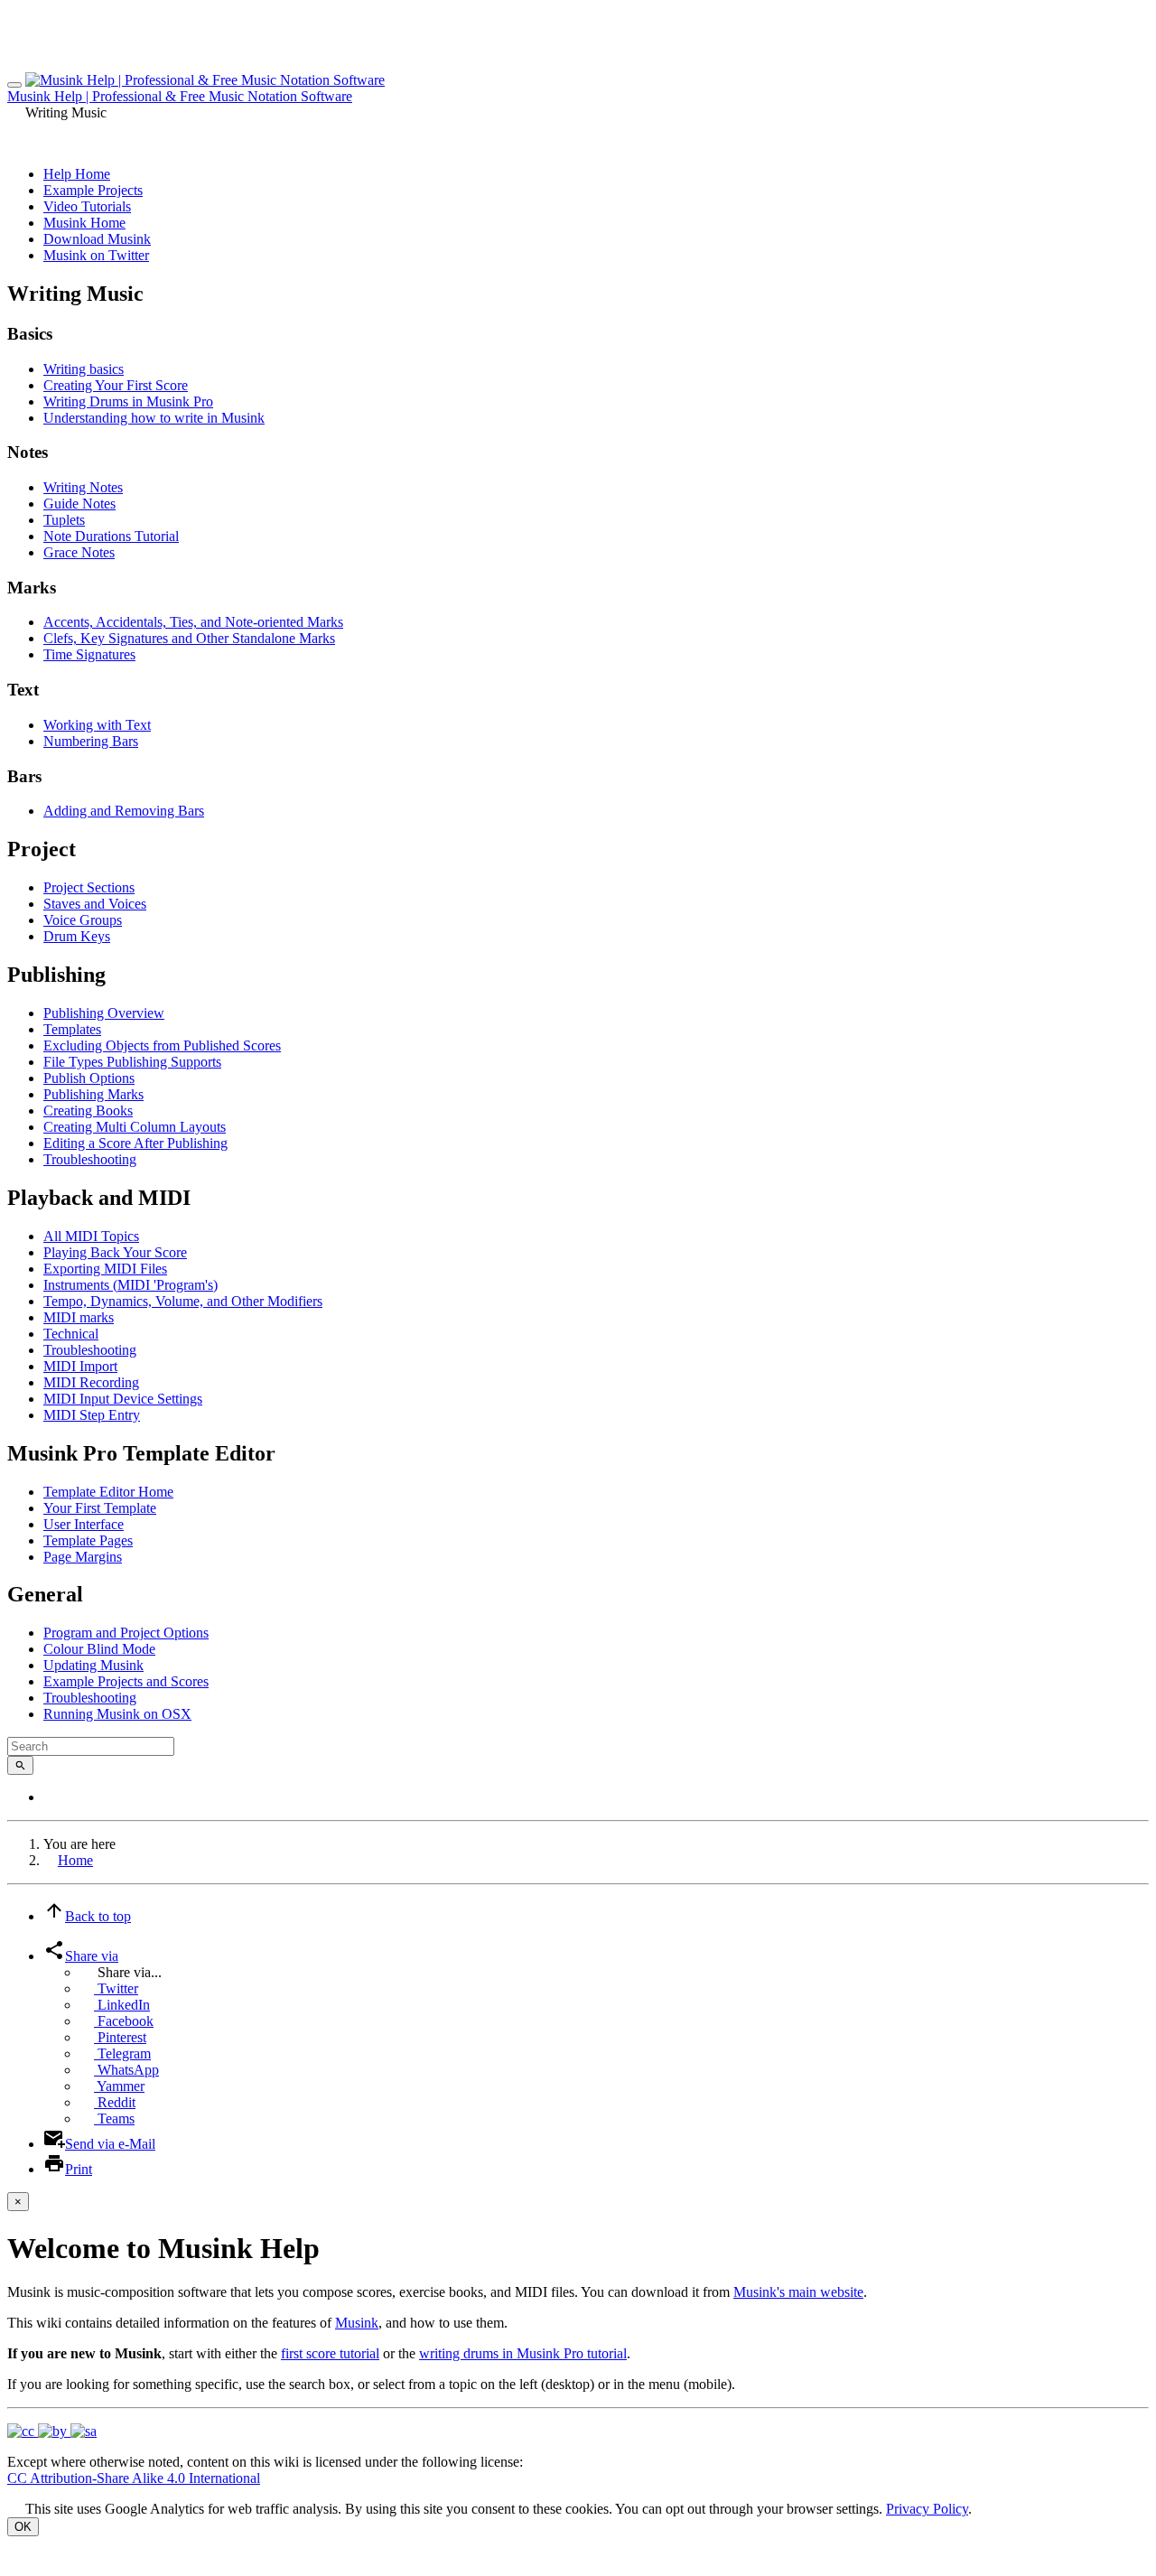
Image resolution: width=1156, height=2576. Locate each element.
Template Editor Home (108, 1492)
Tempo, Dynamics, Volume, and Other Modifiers (183, 1301)
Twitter (116, 1988)
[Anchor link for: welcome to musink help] (334, 2245)
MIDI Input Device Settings (123, 1399)
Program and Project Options (126, 1633)
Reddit (115, 2102)
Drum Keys (77, 936)
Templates (72, 1029)
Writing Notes (83, 487)
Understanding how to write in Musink (154, 418)
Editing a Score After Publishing (135, 1143)
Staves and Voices (95, 904)
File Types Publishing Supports (132, 1062)
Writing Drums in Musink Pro (128, 401)
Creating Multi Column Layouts (135, 1127)
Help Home (77, 174)
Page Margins (83, 1557)
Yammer (119, 2086)
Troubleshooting (90, 1159)
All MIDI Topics (91, 1236)
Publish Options (89, 1078)
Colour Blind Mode (99, 1649)
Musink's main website (798, 2292)
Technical (71, 1334)
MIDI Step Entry (92, 1415)
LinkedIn (122, 2005)
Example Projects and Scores (126, 1681)
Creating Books (88, 1111)
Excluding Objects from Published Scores (162, 1045)
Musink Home (84, 223)
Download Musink (97, 239)
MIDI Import (80, 1366)
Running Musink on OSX (117, 1714)
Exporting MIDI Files (105, 1269)
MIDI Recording (91, 1382)
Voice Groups (83, 920)
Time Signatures (89, 654)
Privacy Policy (927, 2509)
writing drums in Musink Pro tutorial (523, 2353)
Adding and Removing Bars (124, 811)
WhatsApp (126, 2070)
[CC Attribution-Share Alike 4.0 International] (52, 2431)
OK (23, 2527)
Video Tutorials (87, 206)
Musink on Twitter (96, 255)
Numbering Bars (91, 741)
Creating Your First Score (116, 385)
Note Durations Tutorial (111, 536)
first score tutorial (330, 2353)
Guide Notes (79, 504)
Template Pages (88, 1540)
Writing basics (84, 369)
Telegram (122, 2053)
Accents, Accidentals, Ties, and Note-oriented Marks (193, 622)
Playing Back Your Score (115, 1252)
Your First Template (100, 1508)
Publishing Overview (104, 1013)
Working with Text (97, 725)
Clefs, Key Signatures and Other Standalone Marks (189, 638)
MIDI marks (79, 1317)
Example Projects (93, 190)
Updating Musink (93, 1665)
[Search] (20, 1765)
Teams (114, 2119)
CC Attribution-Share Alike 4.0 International (134, 2478)
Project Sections (89, 887)
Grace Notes (79, 552)
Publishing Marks (93, 1094)
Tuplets (64, 520)
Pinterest (120, 2037)
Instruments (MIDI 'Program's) (131, 1285)
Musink (357, 2323)
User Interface (84, 1524)
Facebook (124, 2021)
